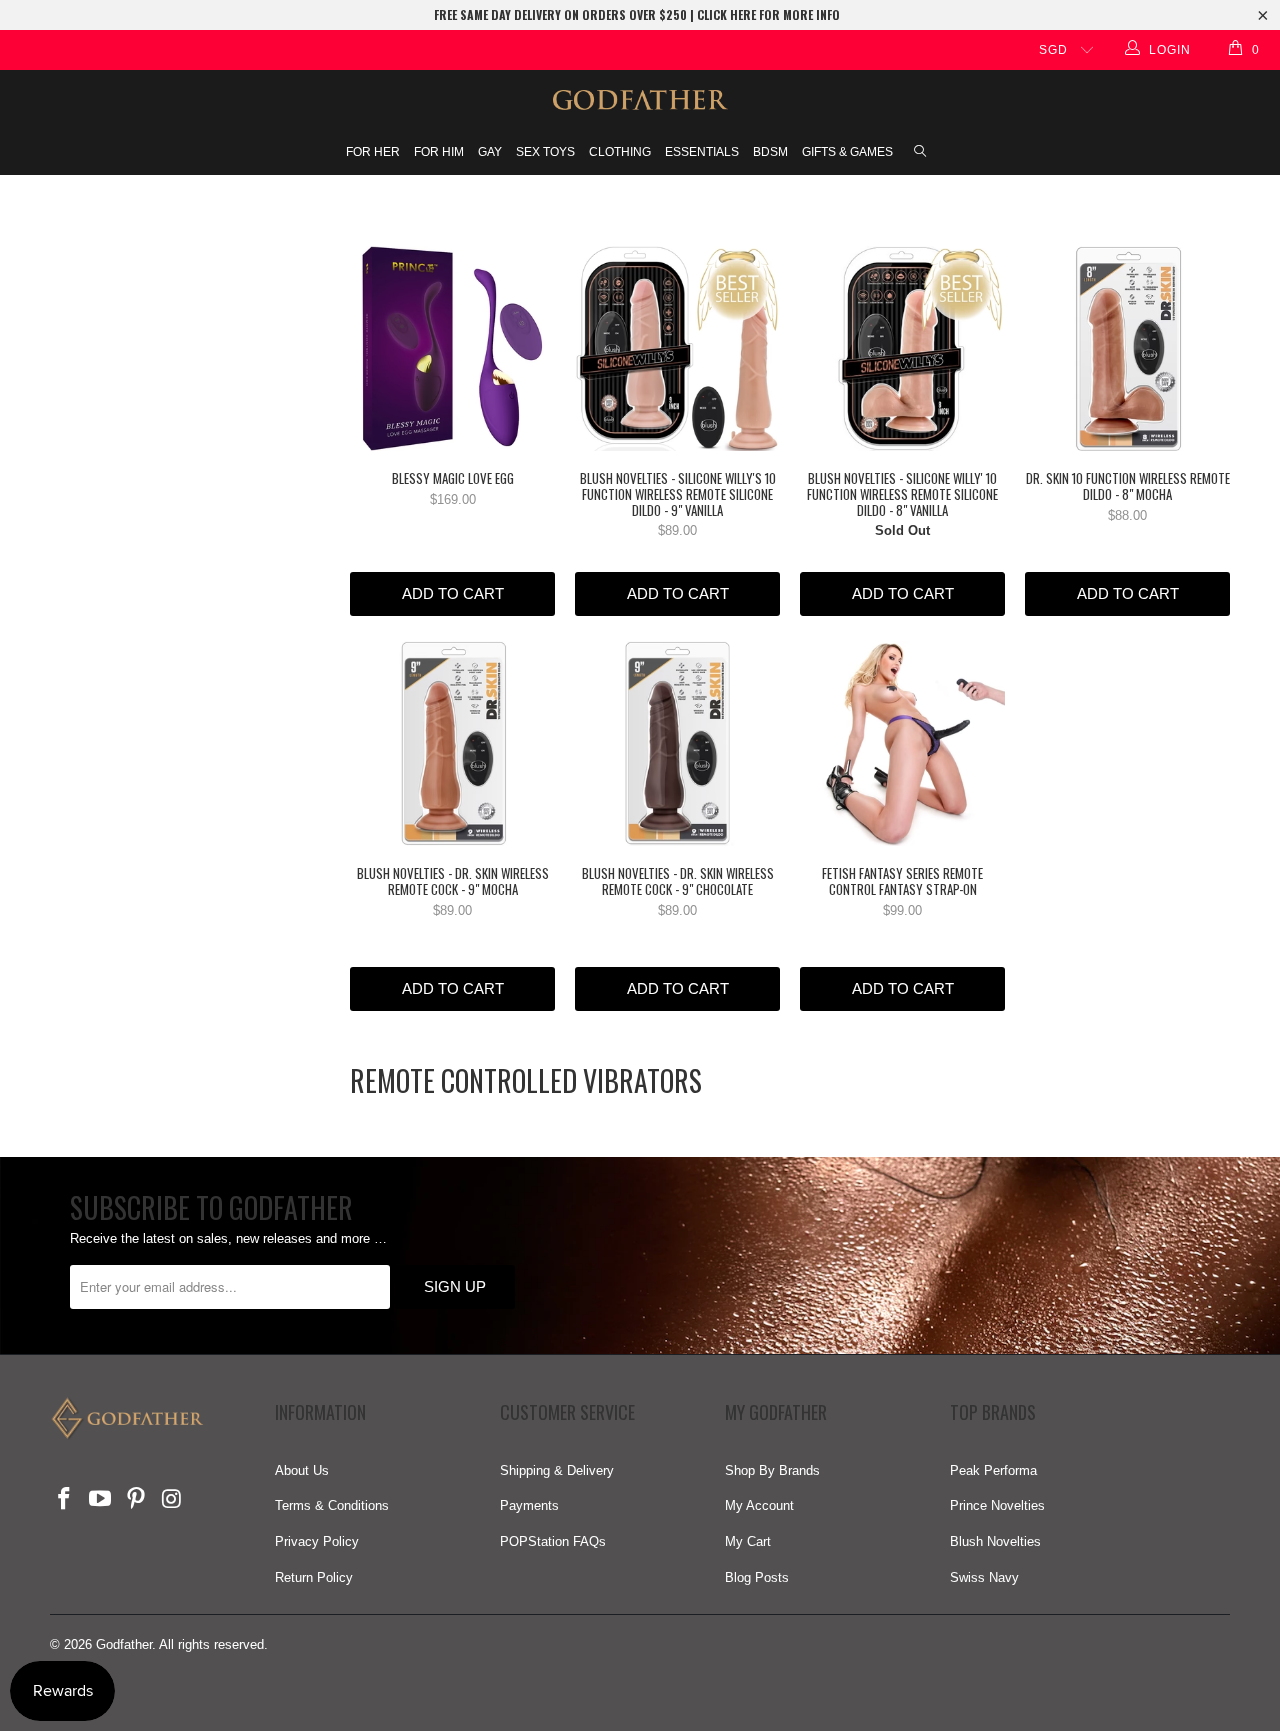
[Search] (920, 153)
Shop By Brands (772, 1470)
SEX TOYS (545, 152)
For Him (439, 152)
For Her (373, 152)
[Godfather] (640, 100)
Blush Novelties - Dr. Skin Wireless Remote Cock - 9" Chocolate (677, 743)
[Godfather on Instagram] (172, 1500)
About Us (302, 1470)
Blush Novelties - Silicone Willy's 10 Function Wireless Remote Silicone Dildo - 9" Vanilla (677, 348)
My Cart (748, 1541)
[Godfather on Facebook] (65, 1500)
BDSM (770, 152)
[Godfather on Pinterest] (136, 1500)
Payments (529, 1505)
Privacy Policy (317, 1541)
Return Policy (314, 1577)
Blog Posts (757, 1577)
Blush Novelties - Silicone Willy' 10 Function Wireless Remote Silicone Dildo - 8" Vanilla (902, 348)
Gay (490, 152)
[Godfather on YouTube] (101, 1500)
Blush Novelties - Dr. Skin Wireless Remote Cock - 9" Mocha (452, 743)
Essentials (702, 152)
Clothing (620, 152)
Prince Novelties (997, 1505)
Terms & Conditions (332, 1505)
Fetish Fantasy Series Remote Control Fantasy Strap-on (902, 743)
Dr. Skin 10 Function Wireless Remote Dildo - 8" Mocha (1127, 348)
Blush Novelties (995, 1541)
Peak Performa (993, 1470)
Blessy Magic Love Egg (452, 348)
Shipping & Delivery (557, 1470)
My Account (759, 1505)
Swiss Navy (984, 1577)
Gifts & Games (847, 152)
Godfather (124, 1644)
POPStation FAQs (553, 1541)
